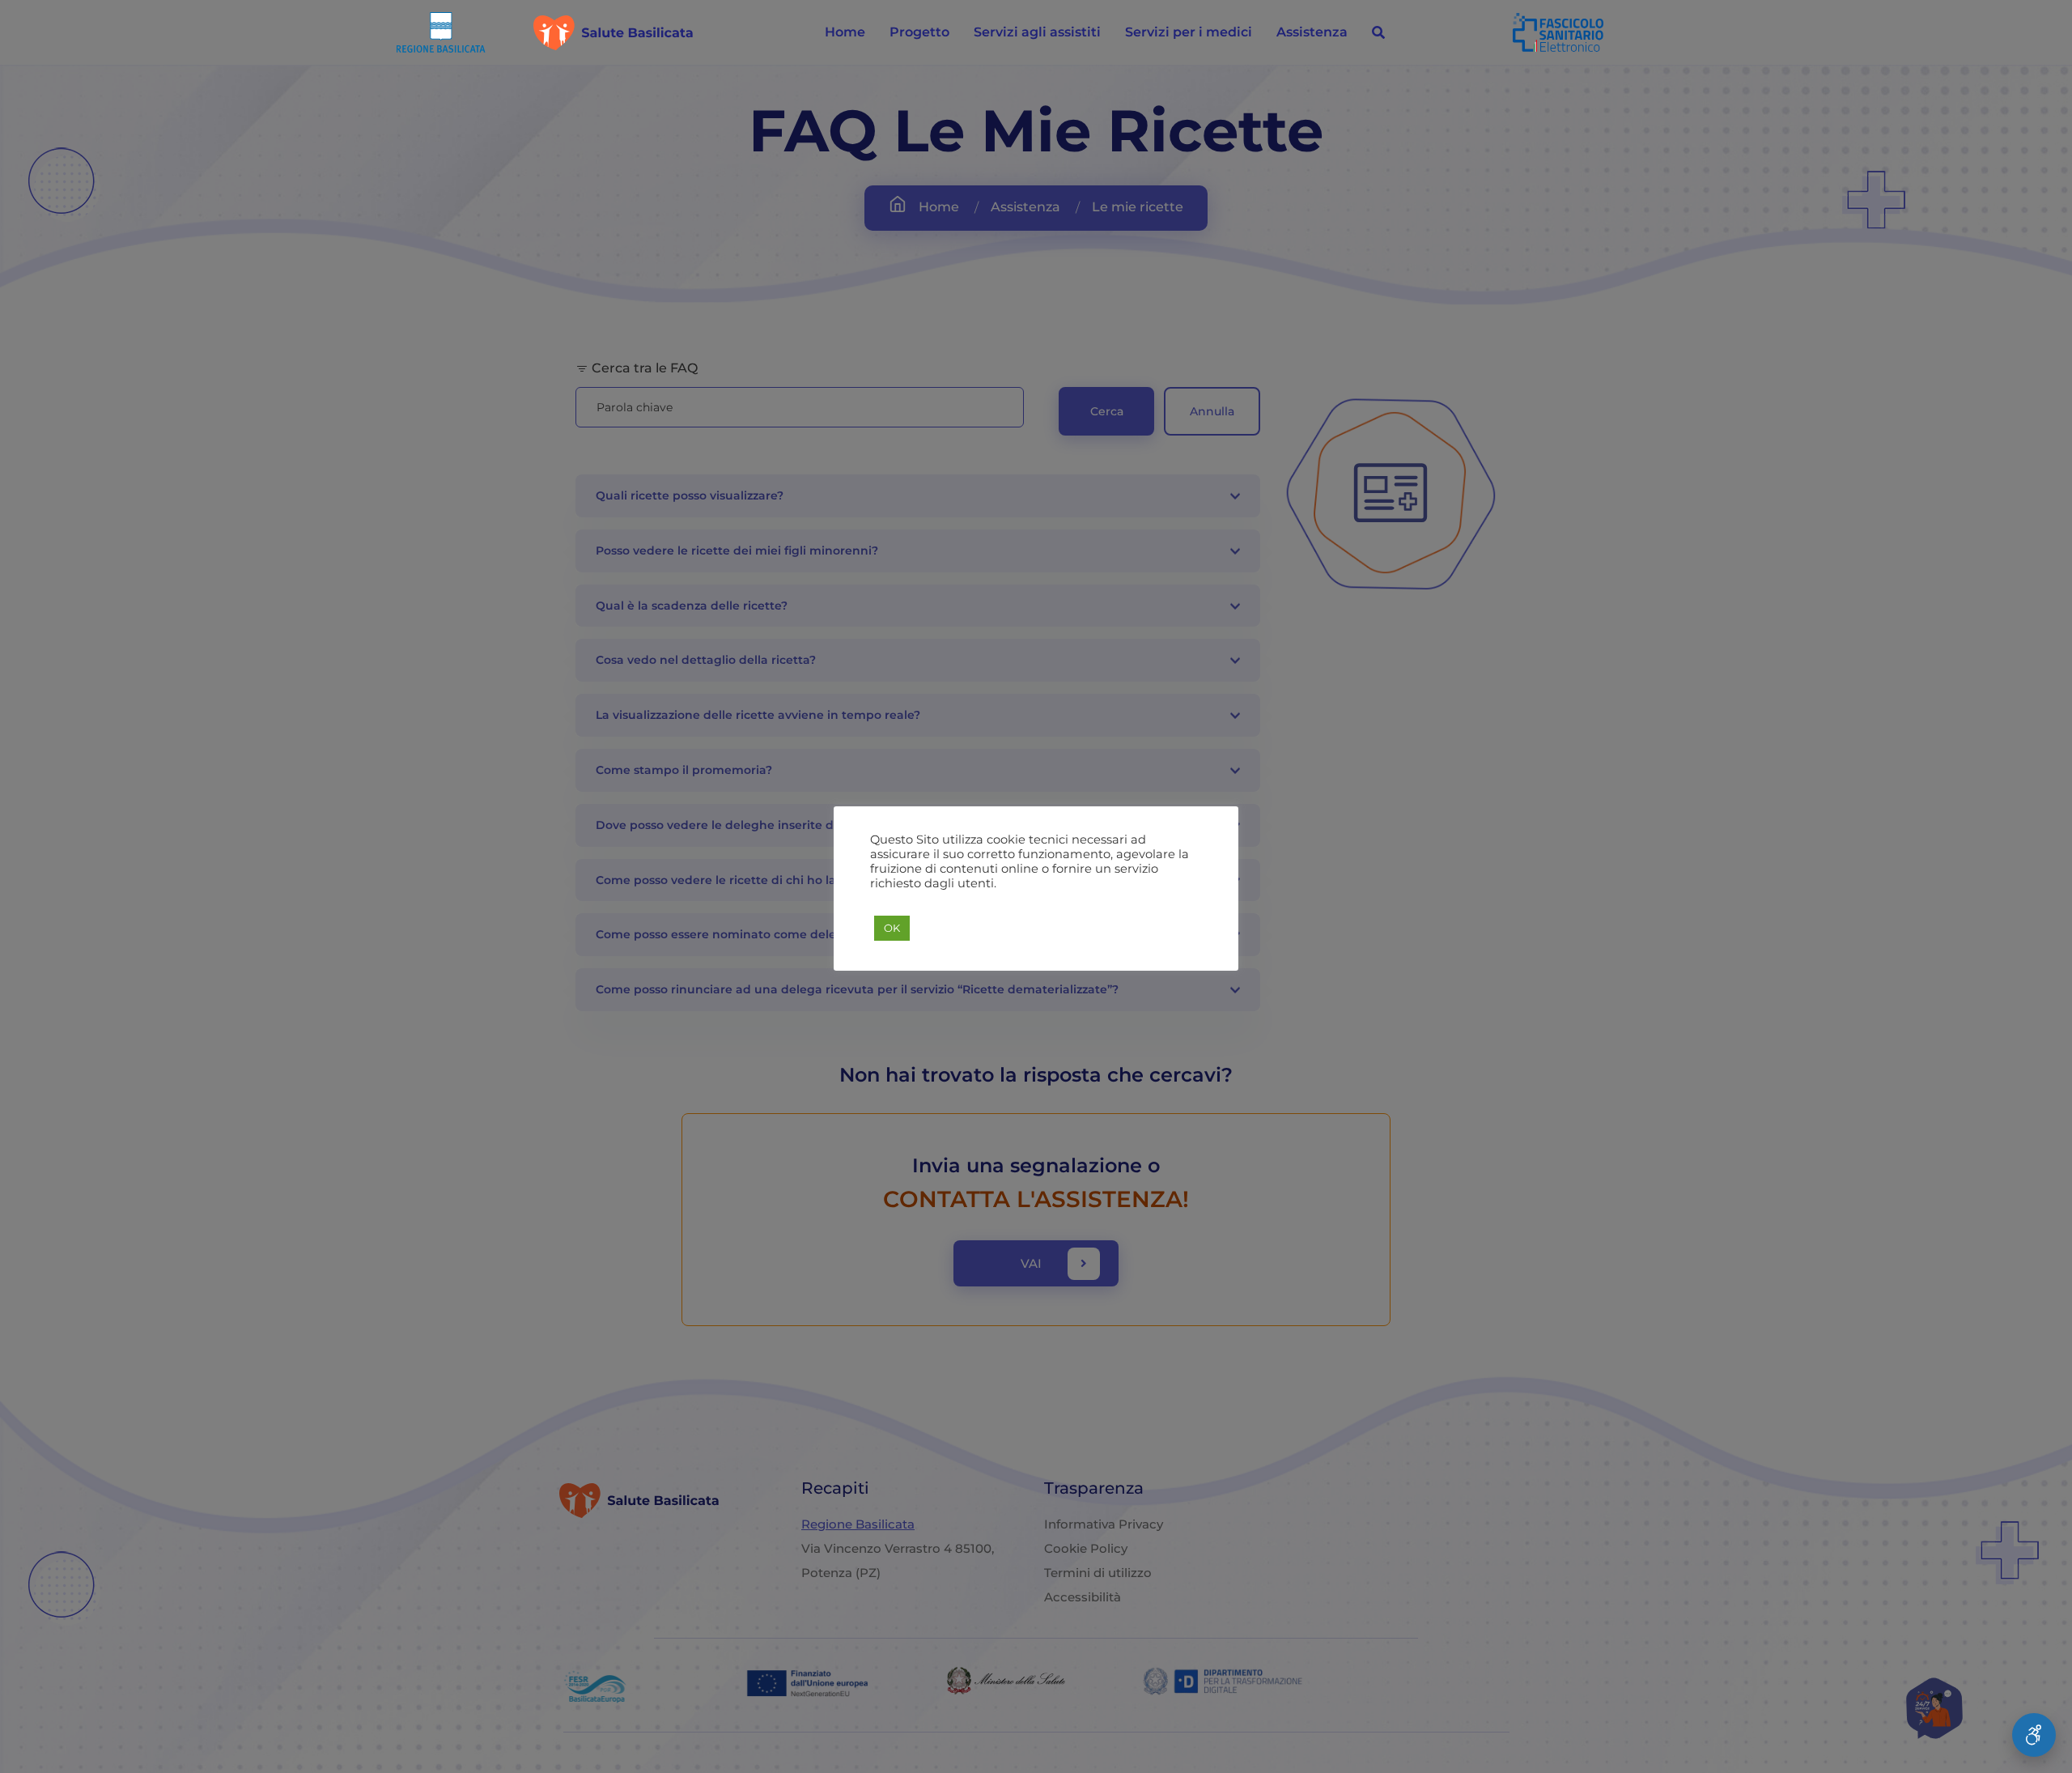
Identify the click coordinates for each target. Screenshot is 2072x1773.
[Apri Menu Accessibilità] (2034, 1735)
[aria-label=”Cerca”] (1378, 32)
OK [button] (892, 928)
